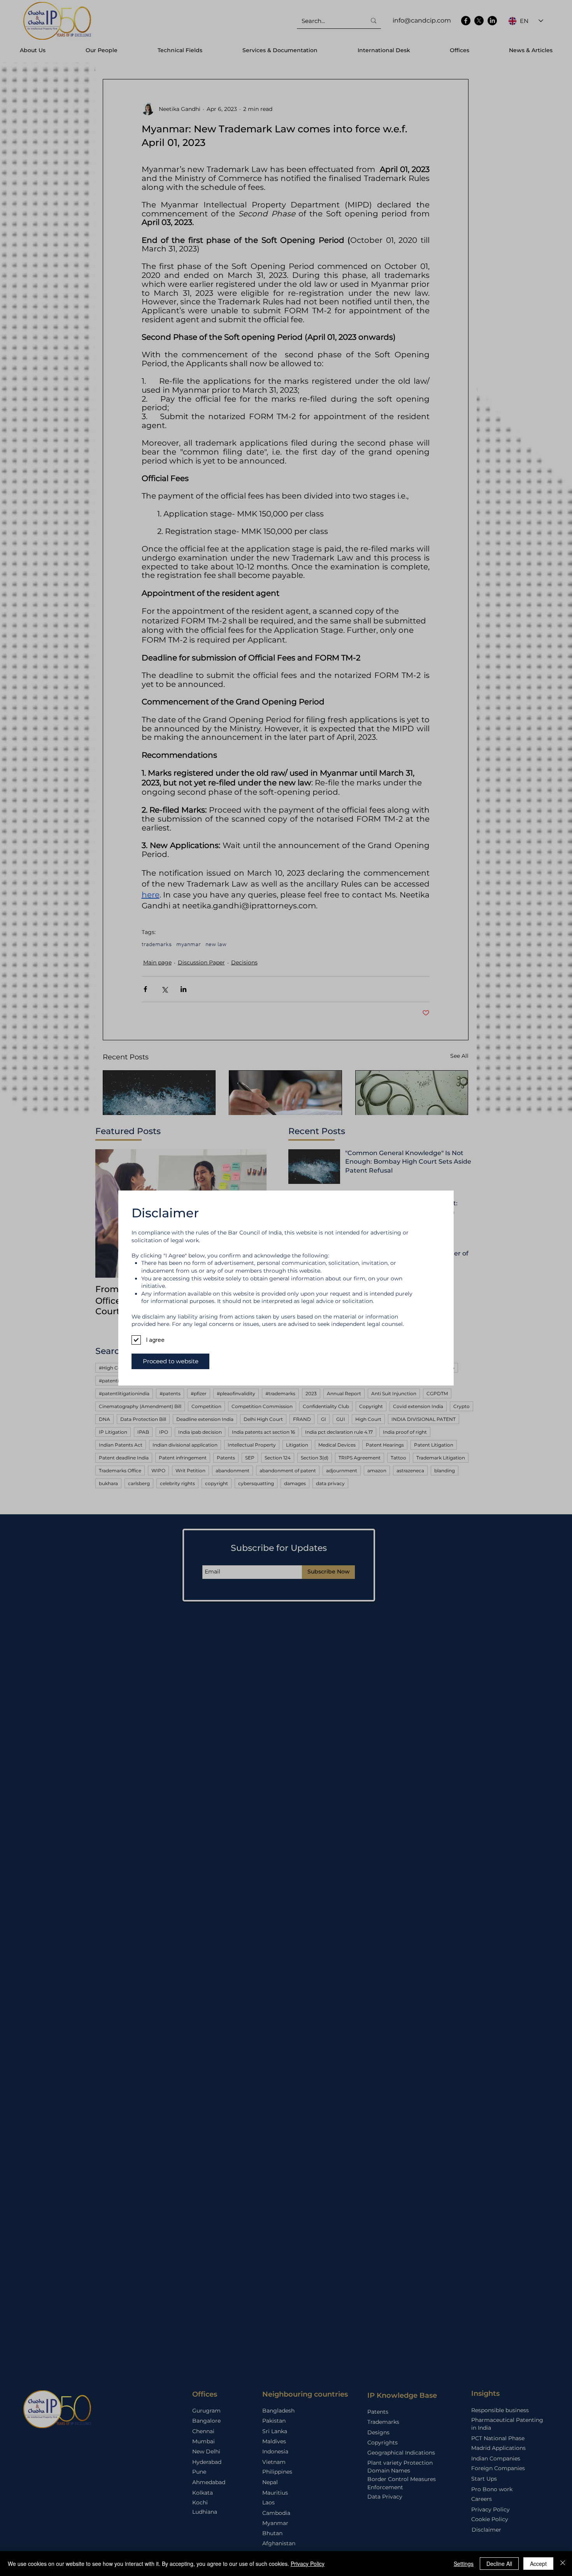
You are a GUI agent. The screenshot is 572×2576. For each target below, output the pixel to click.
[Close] (563, 2564)
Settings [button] (464, 2564)
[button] (170, 1361)
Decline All (499, 2564)
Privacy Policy (308, 2564)
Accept (538, 2564)
